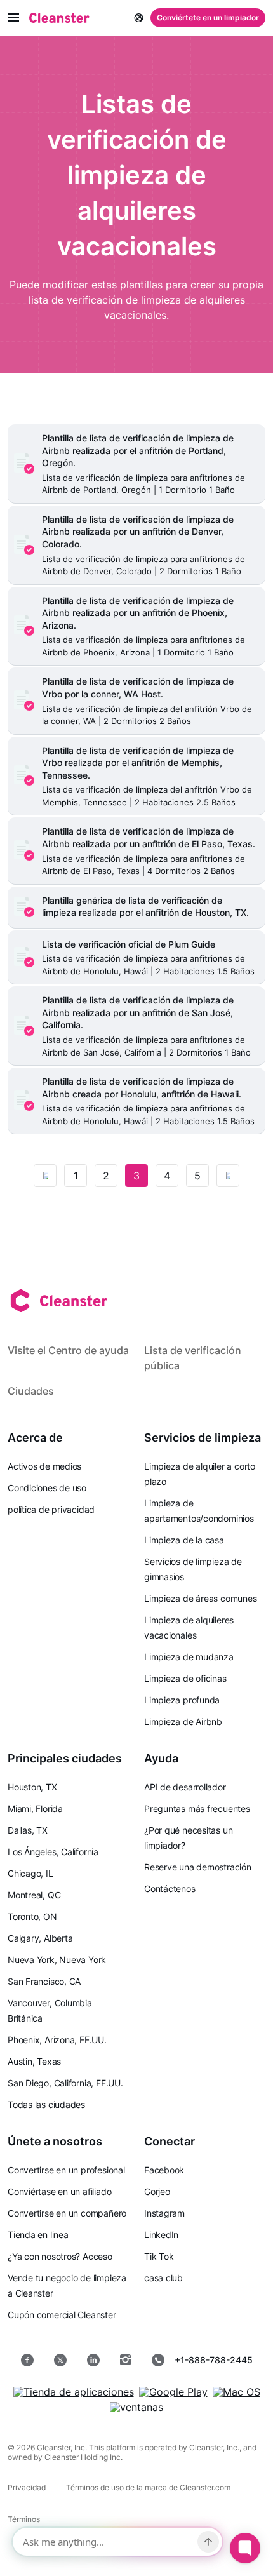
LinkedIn (161, 2235)
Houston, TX (32, 1787)
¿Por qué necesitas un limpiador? (188, 1838)
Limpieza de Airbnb (183, 1721)
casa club (163, 2278)
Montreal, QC (34, 1895)
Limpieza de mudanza (189, 1657)
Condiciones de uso (47, 1488)
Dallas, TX (28, 1830)
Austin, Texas (34, 2061)
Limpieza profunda (182, 1700)
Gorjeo (157, 2191)
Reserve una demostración (198, 1867)
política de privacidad (51, 1509)
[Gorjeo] (60, 2360)
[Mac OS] (236, 2392)
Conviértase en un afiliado (59, 2191)
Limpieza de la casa (184, 1540)
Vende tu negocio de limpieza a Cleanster (67, 2285)
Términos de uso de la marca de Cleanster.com (148, 2487)
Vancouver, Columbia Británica (50, 2010)
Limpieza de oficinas (185, 1678)
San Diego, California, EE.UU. (65, 2083)
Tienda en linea (38, 2235)
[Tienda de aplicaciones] (74, 2392)
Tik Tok (159, 2256)
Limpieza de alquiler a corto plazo (200, 1474)
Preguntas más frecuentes (197, 1808)
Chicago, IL (30, 1873)
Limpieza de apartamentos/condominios (199, 1511)
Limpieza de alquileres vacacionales (189, 1627)
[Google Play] (173, 2392)
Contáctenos (170, 1888)
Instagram (164, 2213)
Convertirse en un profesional (66, 2170)
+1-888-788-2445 (214, 2360)
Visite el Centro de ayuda (68, 1350)
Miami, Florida (35, 1808)
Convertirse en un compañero (67, 2213)
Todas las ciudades (46, 2104)
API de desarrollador (185, 1787)
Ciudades (31, 1391)
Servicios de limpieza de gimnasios (193, 1569)
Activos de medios (44, 1466)
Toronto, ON (32, 1916)
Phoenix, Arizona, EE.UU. (57, 2040)
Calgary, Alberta (40, 1938)
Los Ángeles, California (53, 1852)
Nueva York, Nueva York (57, 1960)
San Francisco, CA (44, 1981)
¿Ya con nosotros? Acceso (60, 2256)
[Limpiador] (59, 18)
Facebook (164, 2170)
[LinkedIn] (93, 2360)
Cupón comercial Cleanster (62, 2315)
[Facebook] (27, 2360)
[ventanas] (136, 2407)
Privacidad (27, 2487)
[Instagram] (126, 2360)
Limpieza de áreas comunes (201, 1598)
